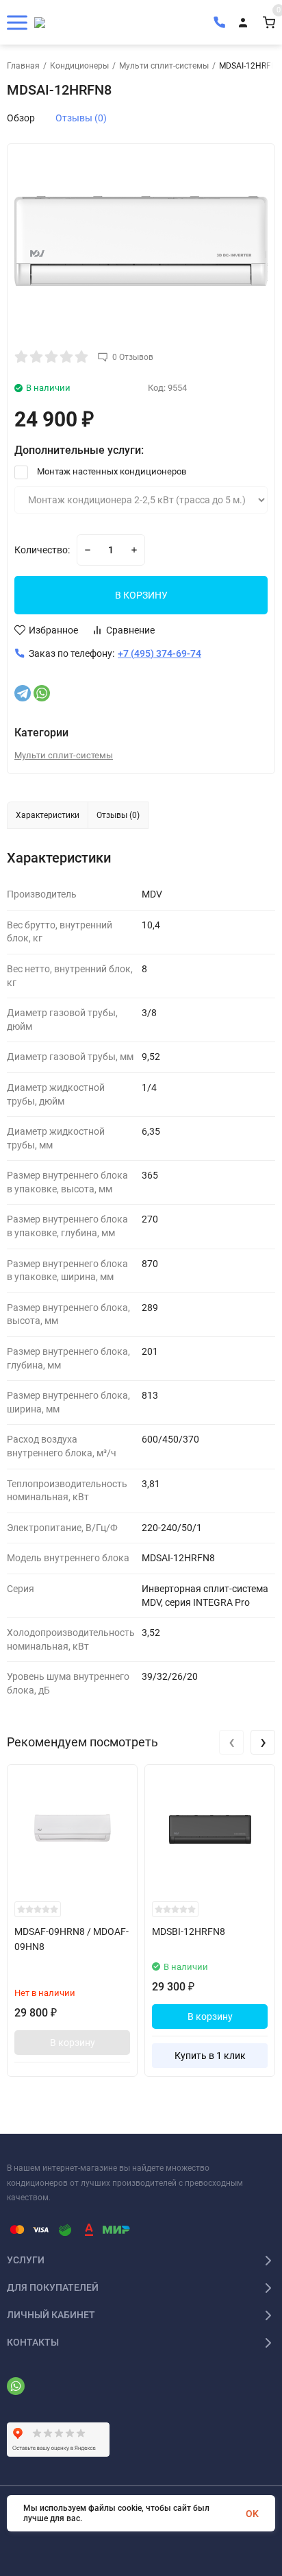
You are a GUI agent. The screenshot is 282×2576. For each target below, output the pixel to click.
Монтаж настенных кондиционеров (111, 471)
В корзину (73, 2043)
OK (252, 2514)
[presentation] (231, 1742)
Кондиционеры (79, 66)
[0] (269, 22)
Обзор (21, 118)
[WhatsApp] (42, 693)
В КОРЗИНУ (141, 595)
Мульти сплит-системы (164, 66)
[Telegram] (23, 693)
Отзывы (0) (81, 118)
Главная (23, 66)
